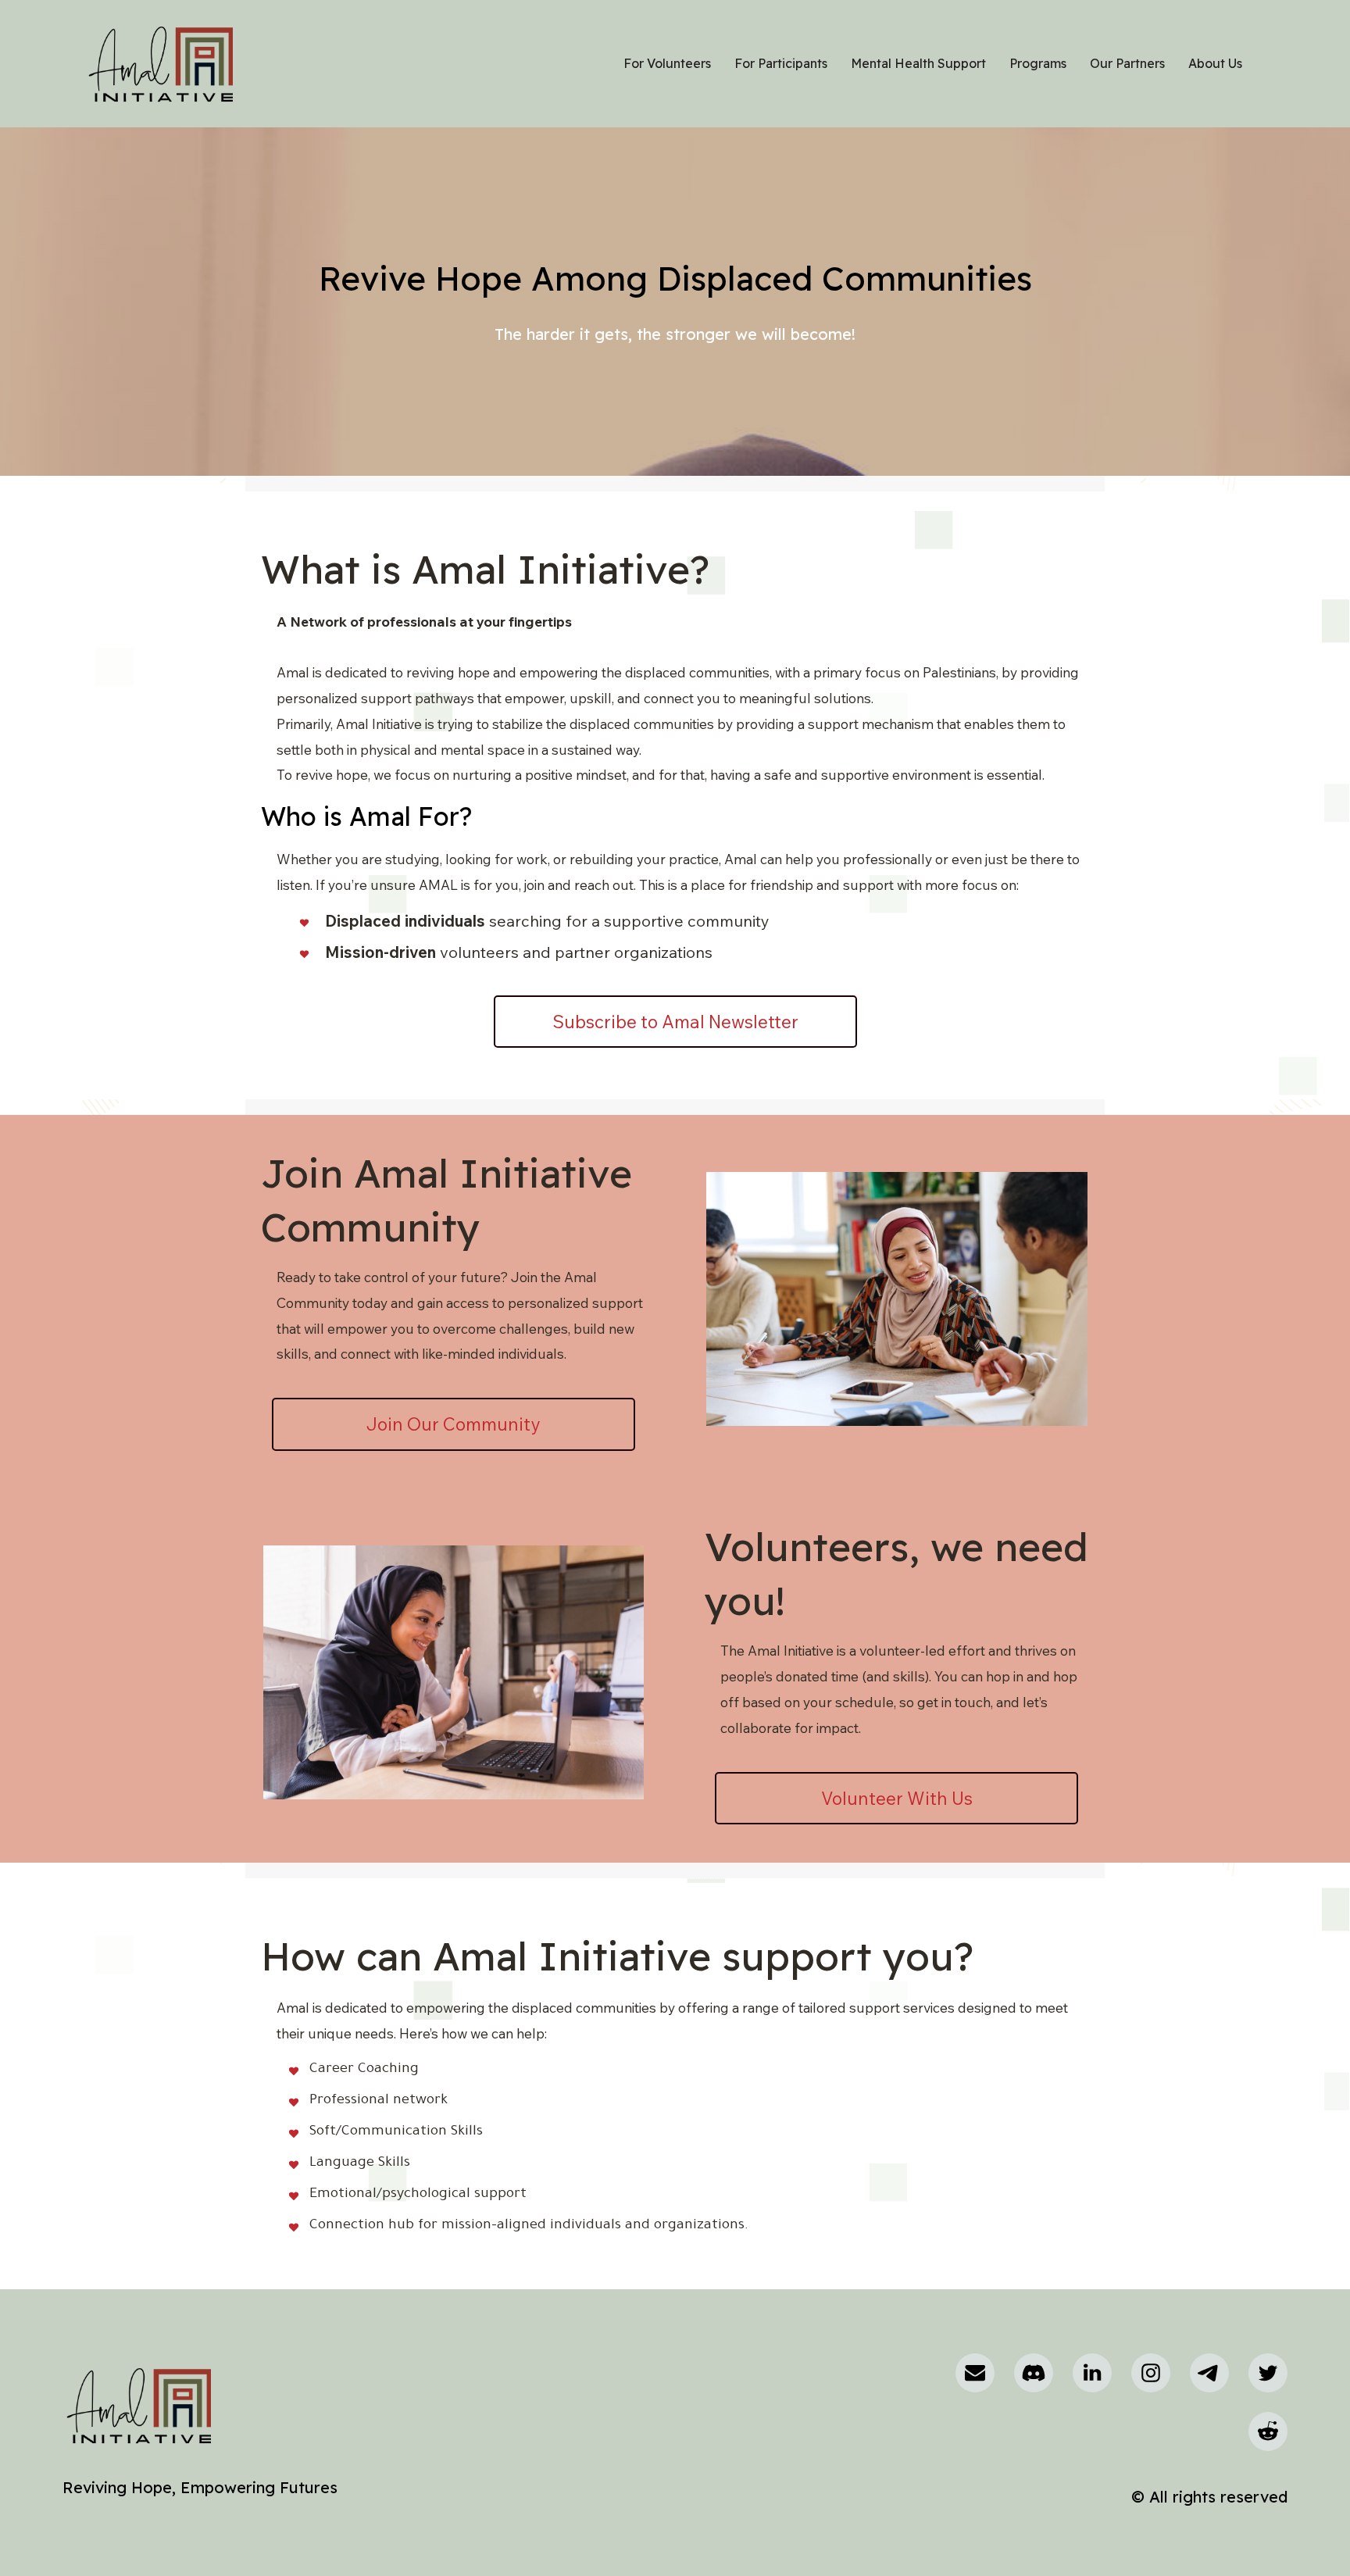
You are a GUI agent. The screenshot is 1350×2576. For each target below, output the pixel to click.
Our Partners (1127, 63)
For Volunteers (667, 63)
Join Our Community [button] (453, 1424)
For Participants (781, 63)
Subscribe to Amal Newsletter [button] (675, 1022)
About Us (1215, 63)
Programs (1038, 63)
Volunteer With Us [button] (897, 1798)
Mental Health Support (918, 63)
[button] (975, 2373)
